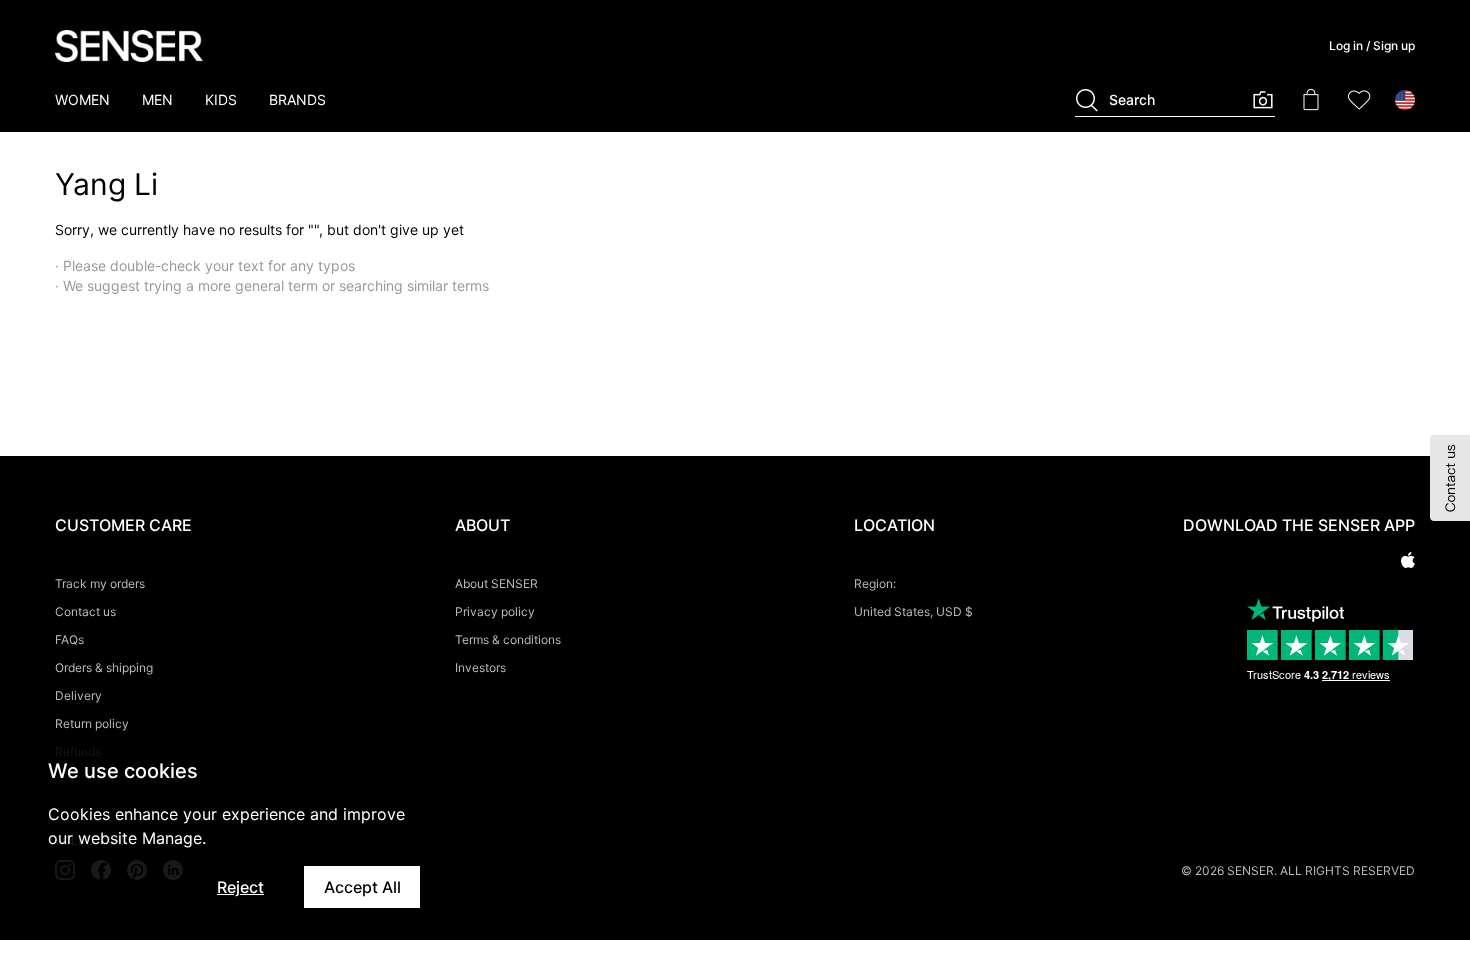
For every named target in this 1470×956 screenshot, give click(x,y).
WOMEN (82, 99)
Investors (480, 667)
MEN (157, 99)
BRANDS (297, 99)
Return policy (92, 723)
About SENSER (496, 583)
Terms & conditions (508, 639)
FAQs (69, 639)
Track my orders (100, 583)
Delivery (78, 695)
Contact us (85, 611)
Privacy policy (495, 611)
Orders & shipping (104, 667)
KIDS (221, 99)
